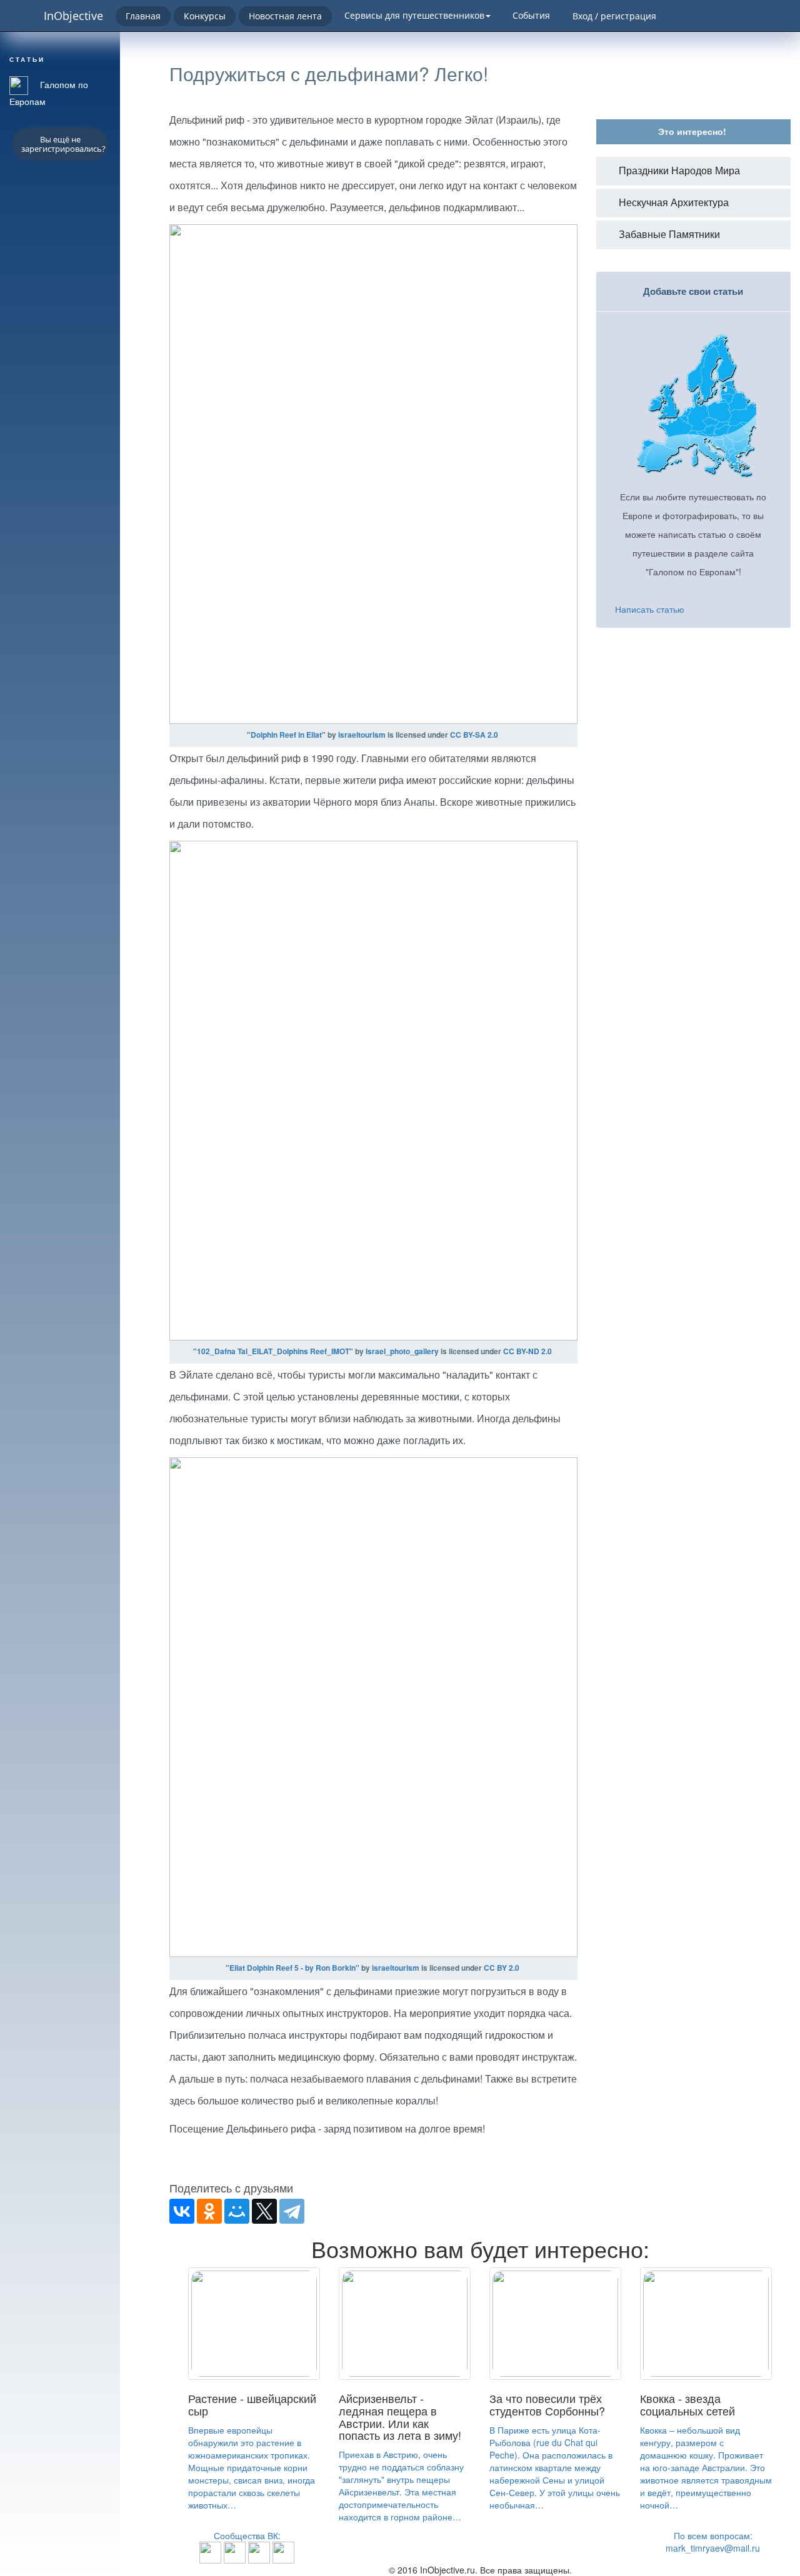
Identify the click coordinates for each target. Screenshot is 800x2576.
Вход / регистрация (614, 16)
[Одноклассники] (209, 2211)
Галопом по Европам (49, 93)
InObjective (73, 16)
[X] (264, 2211)
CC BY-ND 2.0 (527, 1351)
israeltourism (362, 735)
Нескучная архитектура (674, 203)
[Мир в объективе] (210, 2551)
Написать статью (650, 609)
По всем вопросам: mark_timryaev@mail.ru (713, 2542)
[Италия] (235, 2551)
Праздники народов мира (679, 171)
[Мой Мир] (237, 2211)
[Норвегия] (259, 2551)
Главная (143, 16)
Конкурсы (205, 16)
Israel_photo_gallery (402, 1351)
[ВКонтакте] (182, 2211)
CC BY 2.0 (502, 1968)
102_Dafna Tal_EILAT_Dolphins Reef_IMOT (273, 1351)
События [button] (531, 15)
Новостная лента (285, 16)
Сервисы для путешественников (414, 15)
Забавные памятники (669, 235)
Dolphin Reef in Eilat (286, 735)
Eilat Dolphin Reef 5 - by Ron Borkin (292, 1968)
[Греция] (283, 2551)
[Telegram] (292, 2211)
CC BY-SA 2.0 (474, 735)
